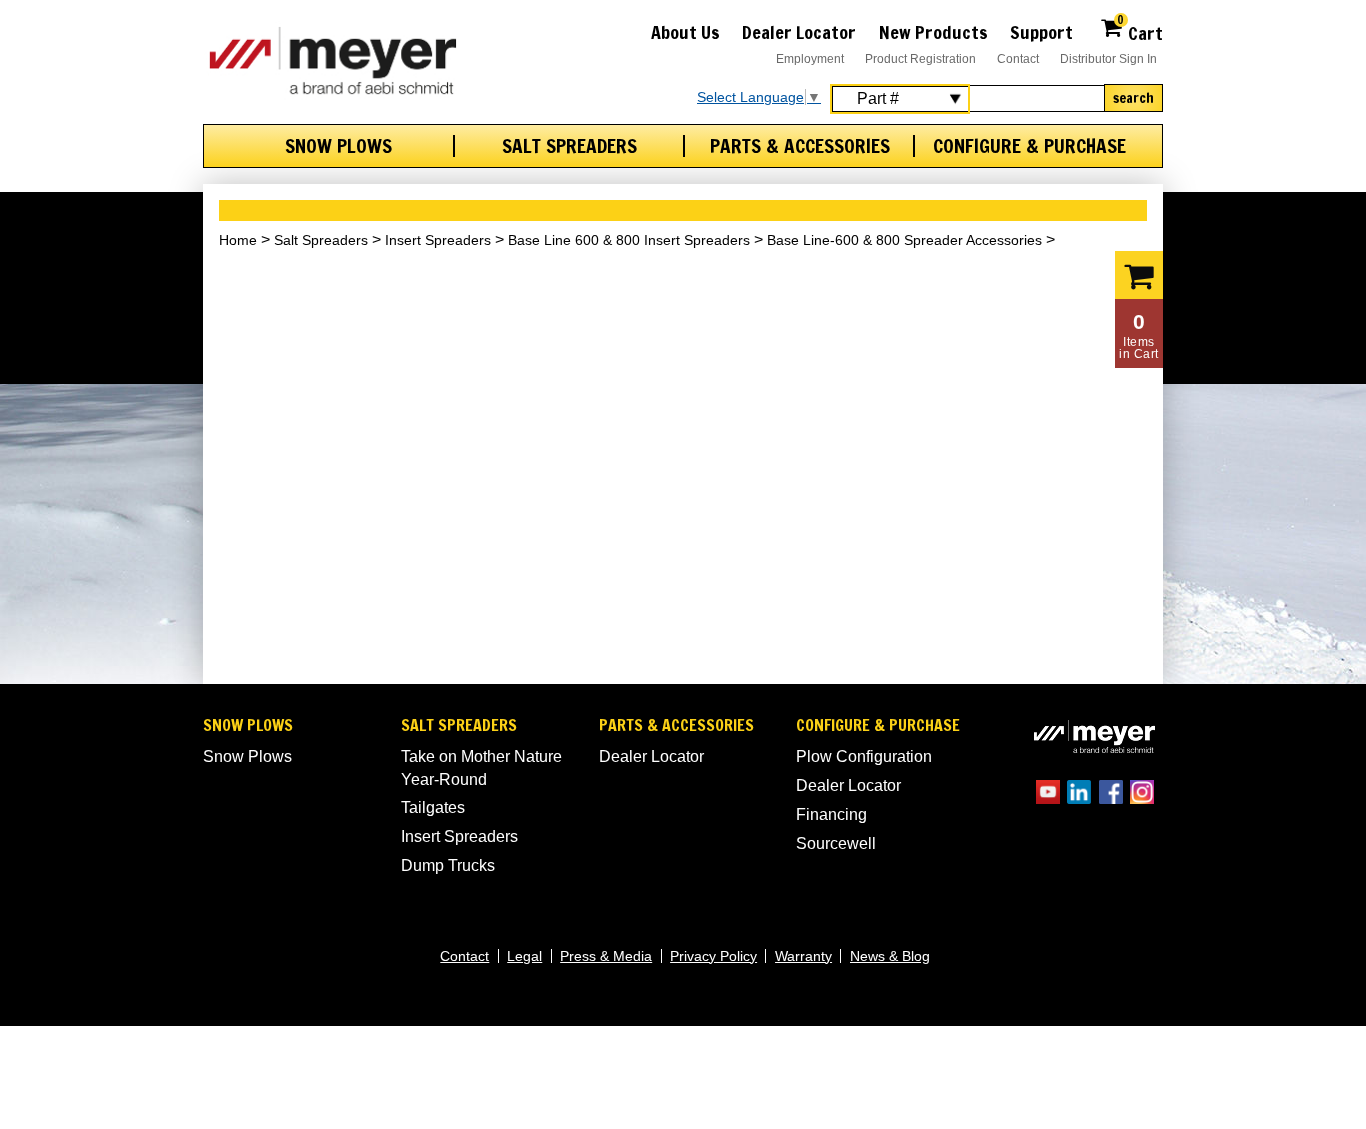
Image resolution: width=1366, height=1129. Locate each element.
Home (238, 240)
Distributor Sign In (1108, 59)
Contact (1018, 59)
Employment (810, 59)
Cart (1140, 30)
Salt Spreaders (569, 146)
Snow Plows (338, 146)
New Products (933, 32)
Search (1133, 98)
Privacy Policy (713, 956)
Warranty (803, 956)
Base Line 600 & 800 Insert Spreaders (629, 240)
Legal (524, 956)
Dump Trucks (448, 865)
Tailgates (433, 807)
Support (1041, 32)
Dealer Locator (799, 32)
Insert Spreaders (438, 240)
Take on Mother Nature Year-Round (481, 767)
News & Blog (890, 956)
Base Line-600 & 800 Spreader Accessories (904, 240)
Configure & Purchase (1029, 146)
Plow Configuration (864, 756)
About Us (685, 32)
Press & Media (606, 956)
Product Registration (920, 59)
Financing (831, 814)
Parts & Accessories (800, 146)
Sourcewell (836, 843)
